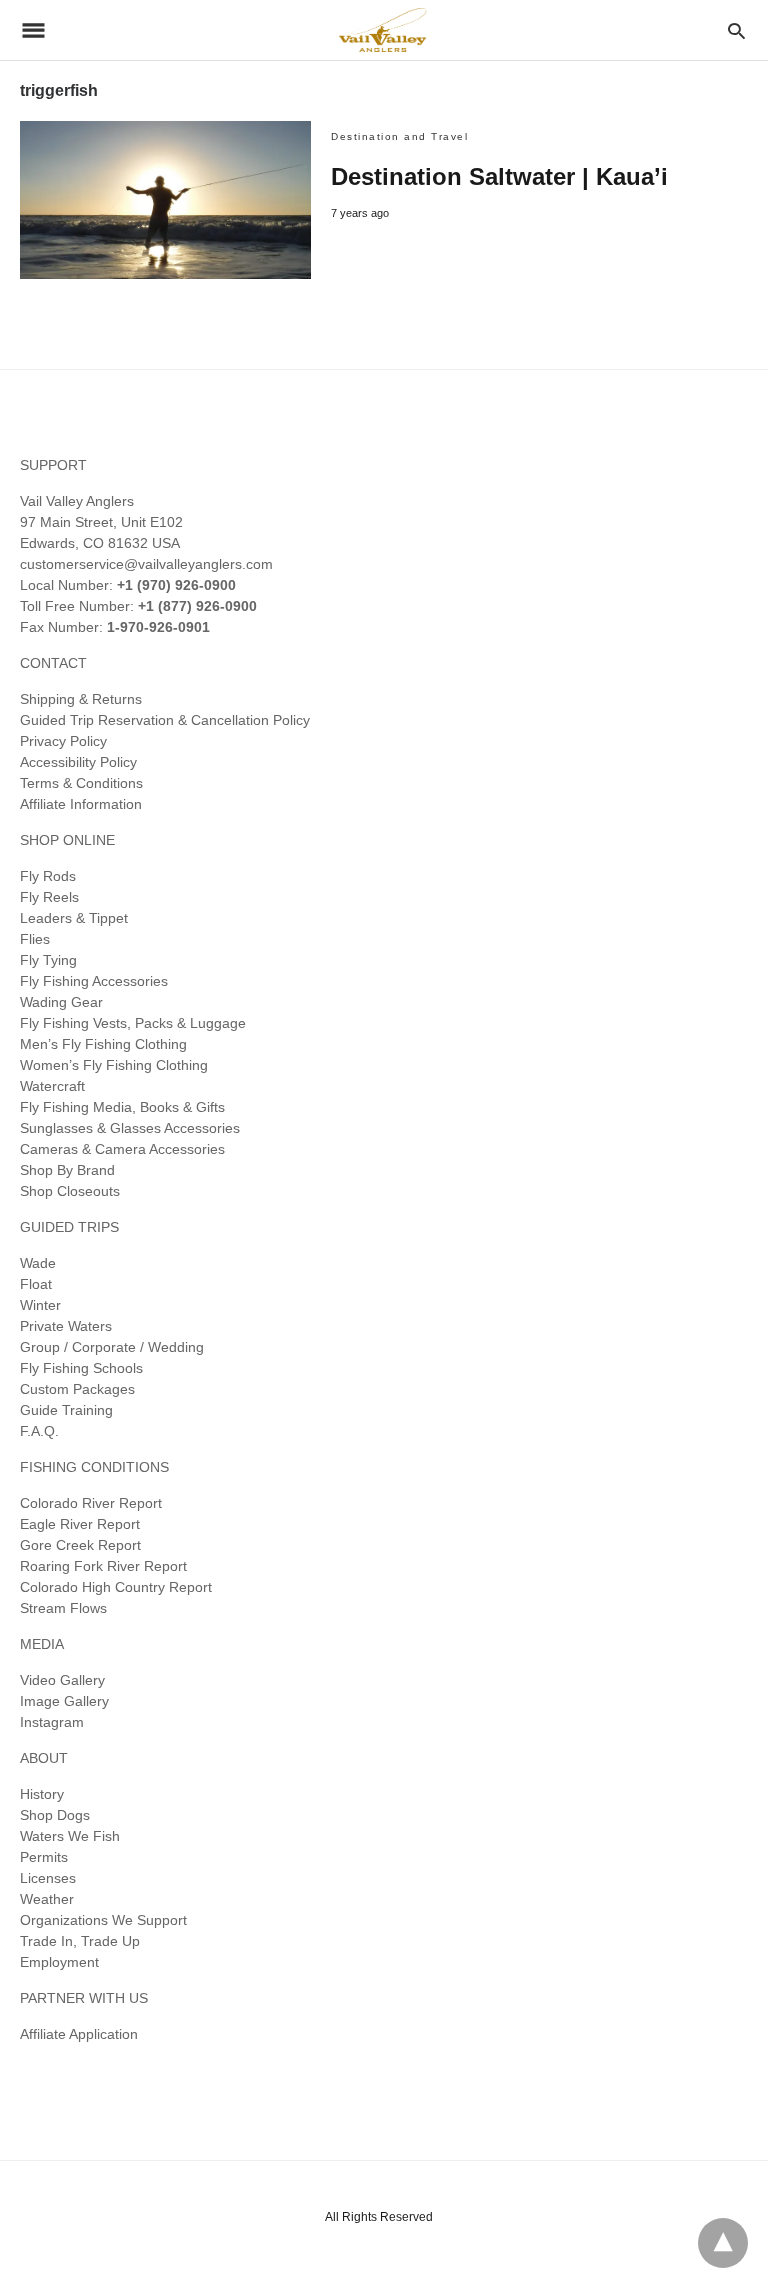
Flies (35, 939)
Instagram (52, 1722)
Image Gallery (64, 1701)
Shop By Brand (67, 1170)
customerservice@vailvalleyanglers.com (146, 564)
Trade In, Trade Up (80, 1941)
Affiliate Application (79, 2034)
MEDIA (42, 1644)
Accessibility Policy (78, 762)
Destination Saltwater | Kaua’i (499, 176)
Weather (47, 1899)
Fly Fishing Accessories (94, 981)
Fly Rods (48, 876)
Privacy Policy (63, 741)
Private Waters (66, 1326)
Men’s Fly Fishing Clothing (103, 1044)
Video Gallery (62, 1680)
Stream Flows (63, 1608)
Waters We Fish (70, 1836)
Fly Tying (48, 960)
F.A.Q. (39, 1431)
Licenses (48, 1878)
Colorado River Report (91, 1503)
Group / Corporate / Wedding (112, 1347)
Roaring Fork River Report (103, 1566)
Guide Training (66, 1410)
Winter (40, 1305)
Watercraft (52, 1086)
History (42, 1794)
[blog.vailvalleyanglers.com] (383, 29)
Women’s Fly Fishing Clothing (114, 1065)
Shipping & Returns (81, 699)
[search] (736, 30)
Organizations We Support (103, 1920)
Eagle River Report (80, 1524)
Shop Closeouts (70, 1191)
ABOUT (44, 1758)
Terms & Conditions (81, 783)
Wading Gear (61, 1002)
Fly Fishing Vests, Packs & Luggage (133, 1023)
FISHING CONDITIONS (94, 1467)
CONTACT (53, 663)
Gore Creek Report (80, 1545)
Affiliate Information (81, 804)
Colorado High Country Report (116, 1587)
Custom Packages (77, 1389)
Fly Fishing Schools (81, 1368)
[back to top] (723, 2243)
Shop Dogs (55, 1815)
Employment (59, 1962)
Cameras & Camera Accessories (122, 1149)
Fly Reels (49, 897)
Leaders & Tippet (74, 918)
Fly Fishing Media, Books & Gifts (122, 1107)
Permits (44, 1857)
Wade (38, 1263)
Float (36, 1284)
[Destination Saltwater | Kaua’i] (165, 200)
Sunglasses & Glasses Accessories (130, 1128)
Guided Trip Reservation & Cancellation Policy (165, 720)
